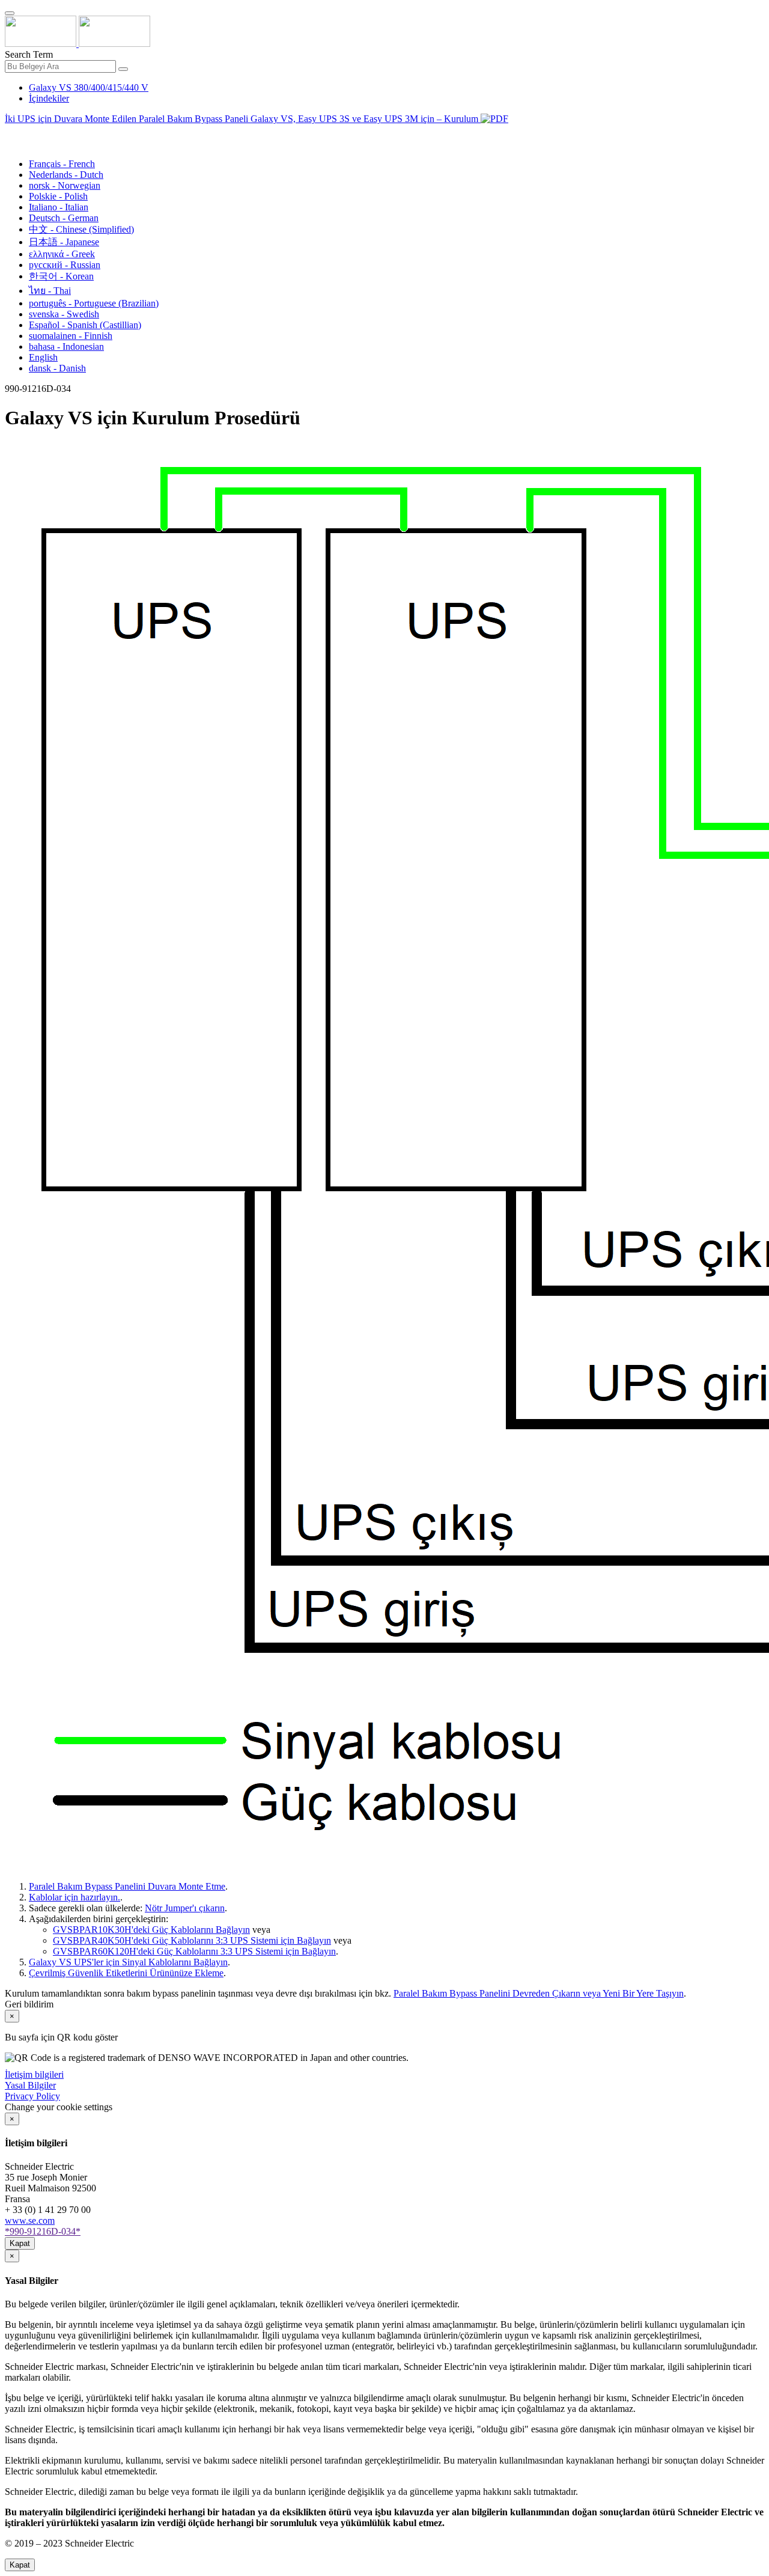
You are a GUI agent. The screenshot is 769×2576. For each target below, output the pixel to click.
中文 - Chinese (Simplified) (81, 229)
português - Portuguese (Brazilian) (94, 303)
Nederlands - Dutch (66, 175)
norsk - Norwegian (65, 185)
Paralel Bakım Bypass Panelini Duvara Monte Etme (127, 1886)
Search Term (29, 54)
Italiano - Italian (59, 207)
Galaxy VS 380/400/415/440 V (89, 87)
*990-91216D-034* (43, 2231)
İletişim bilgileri (34, 2074)
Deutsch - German (64, 218)
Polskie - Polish (58, 196)
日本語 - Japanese (64, 242)
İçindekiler (49, 98)
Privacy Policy (32, 2096)
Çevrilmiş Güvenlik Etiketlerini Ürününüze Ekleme (126, 1973)
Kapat (20, 2243)
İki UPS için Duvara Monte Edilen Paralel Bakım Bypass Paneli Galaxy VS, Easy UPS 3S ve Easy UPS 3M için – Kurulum (243, 119)
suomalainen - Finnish (71, 336)
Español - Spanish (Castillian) (85, 325)
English (43, 357)
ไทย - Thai (50, 291)
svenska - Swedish (64, 314)
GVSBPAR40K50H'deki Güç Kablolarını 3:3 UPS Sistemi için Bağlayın (192, 1940)
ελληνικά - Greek (62, 254)
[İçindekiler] (10, 133)
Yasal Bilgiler (30, 2085)
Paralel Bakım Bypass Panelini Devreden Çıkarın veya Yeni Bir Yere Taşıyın (539, 1993)
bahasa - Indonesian (66, 346)
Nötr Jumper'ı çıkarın (185, 1908)
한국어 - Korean (61, 276)
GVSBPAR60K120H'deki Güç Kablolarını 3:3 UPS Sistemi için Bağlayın (194, 1951)
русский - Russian (65, 265)
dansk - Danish (57, 368)
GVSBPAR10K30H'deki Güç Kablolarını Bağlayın (151, 1930)
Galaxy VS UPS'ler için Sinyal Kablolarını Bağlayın (128, 1962)
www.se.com (30, 2220)
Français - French (62, 164)
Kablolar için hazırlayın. (74, 1897)
